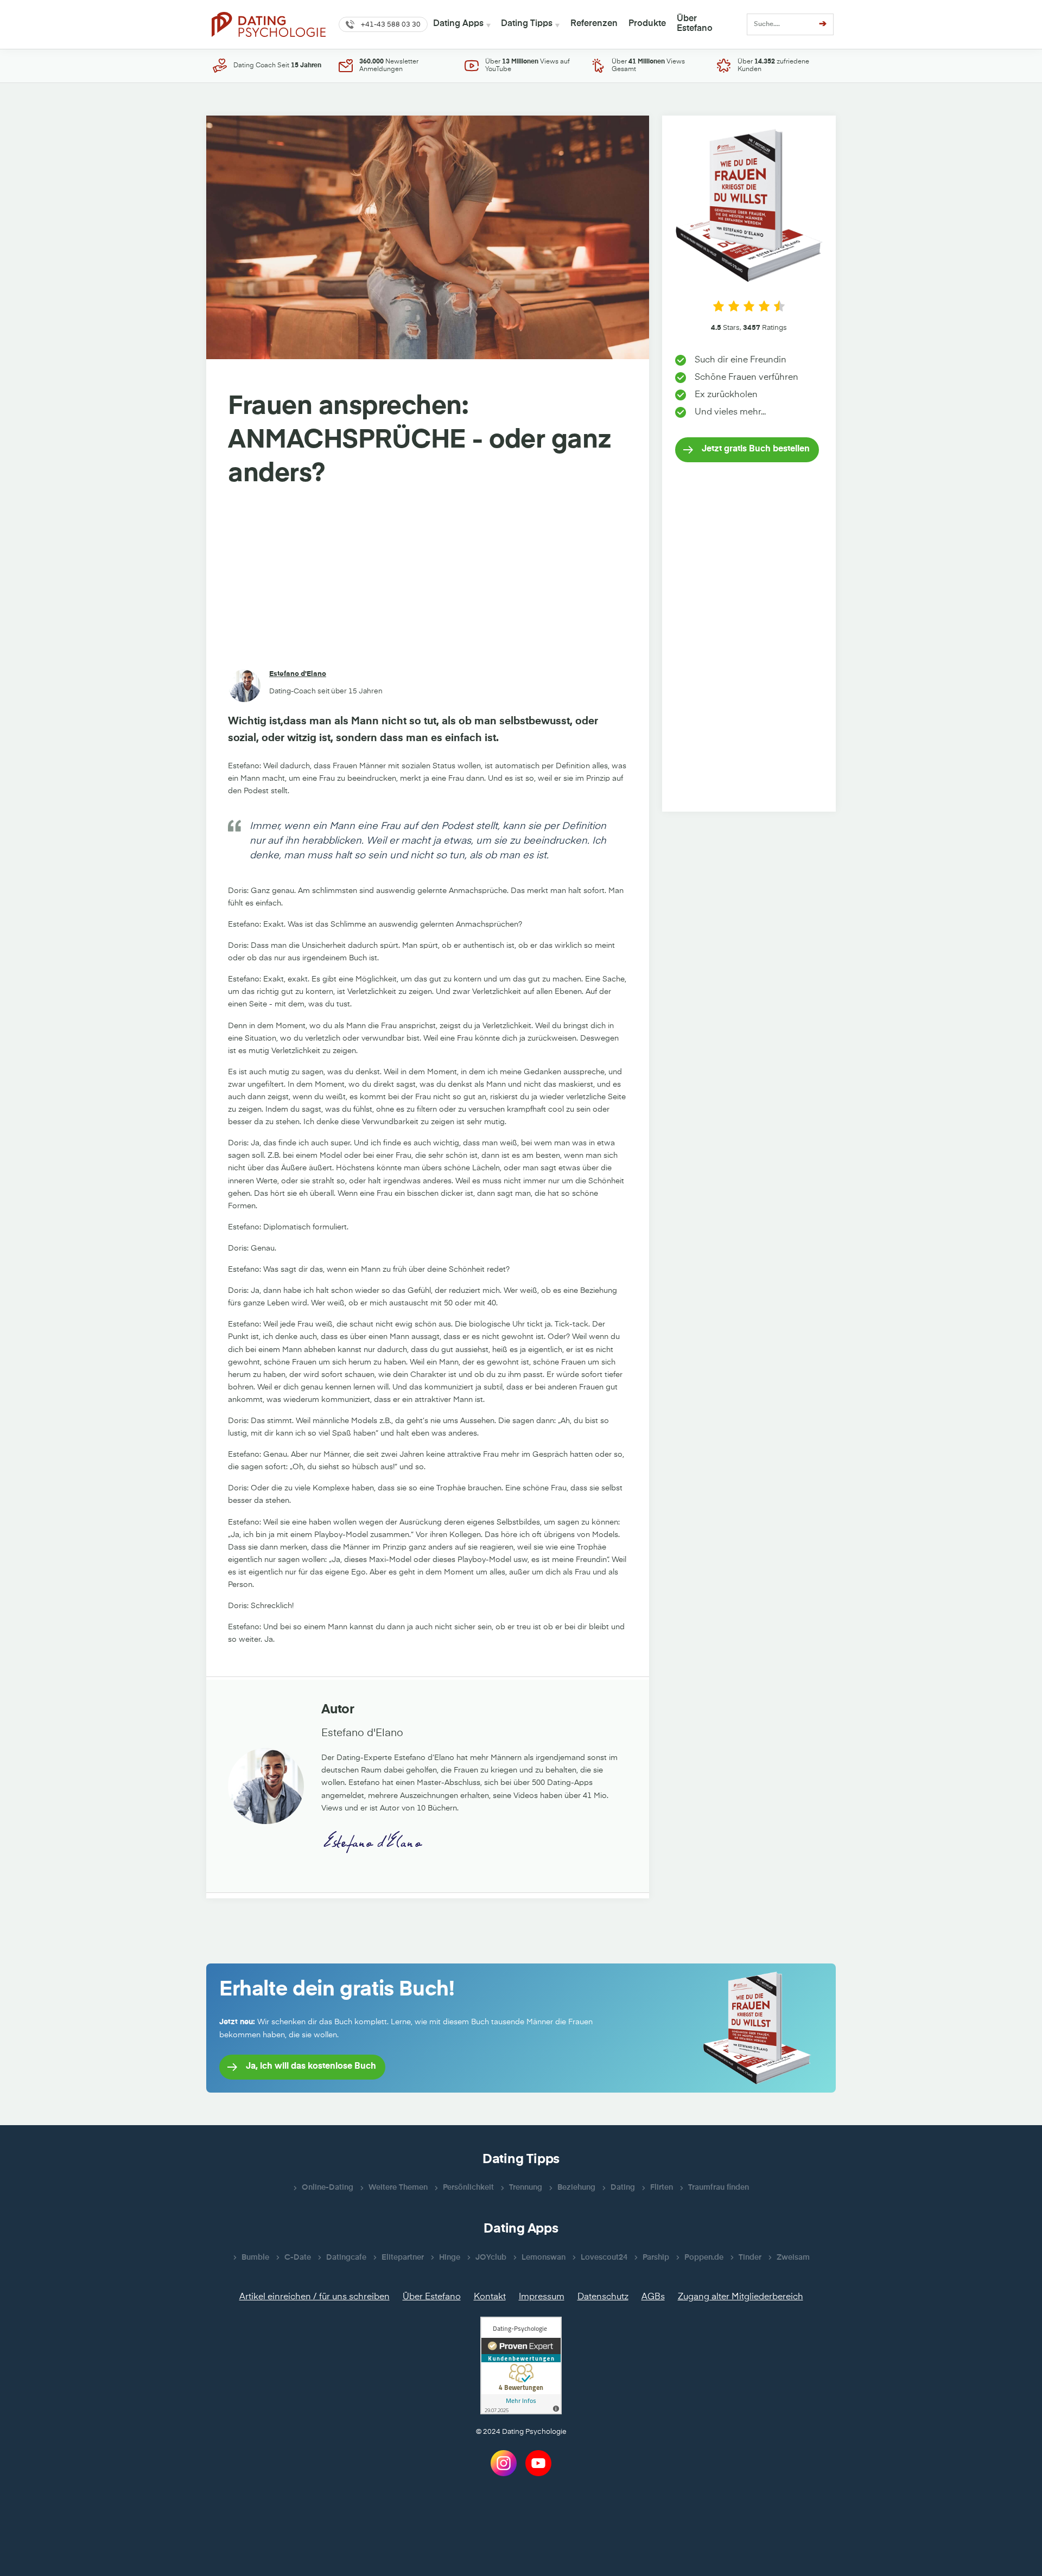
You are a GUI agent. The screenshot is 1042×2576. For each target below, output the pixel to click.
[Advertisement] (428, 581)
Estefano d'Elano (298, 674)
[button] (383, 24)
